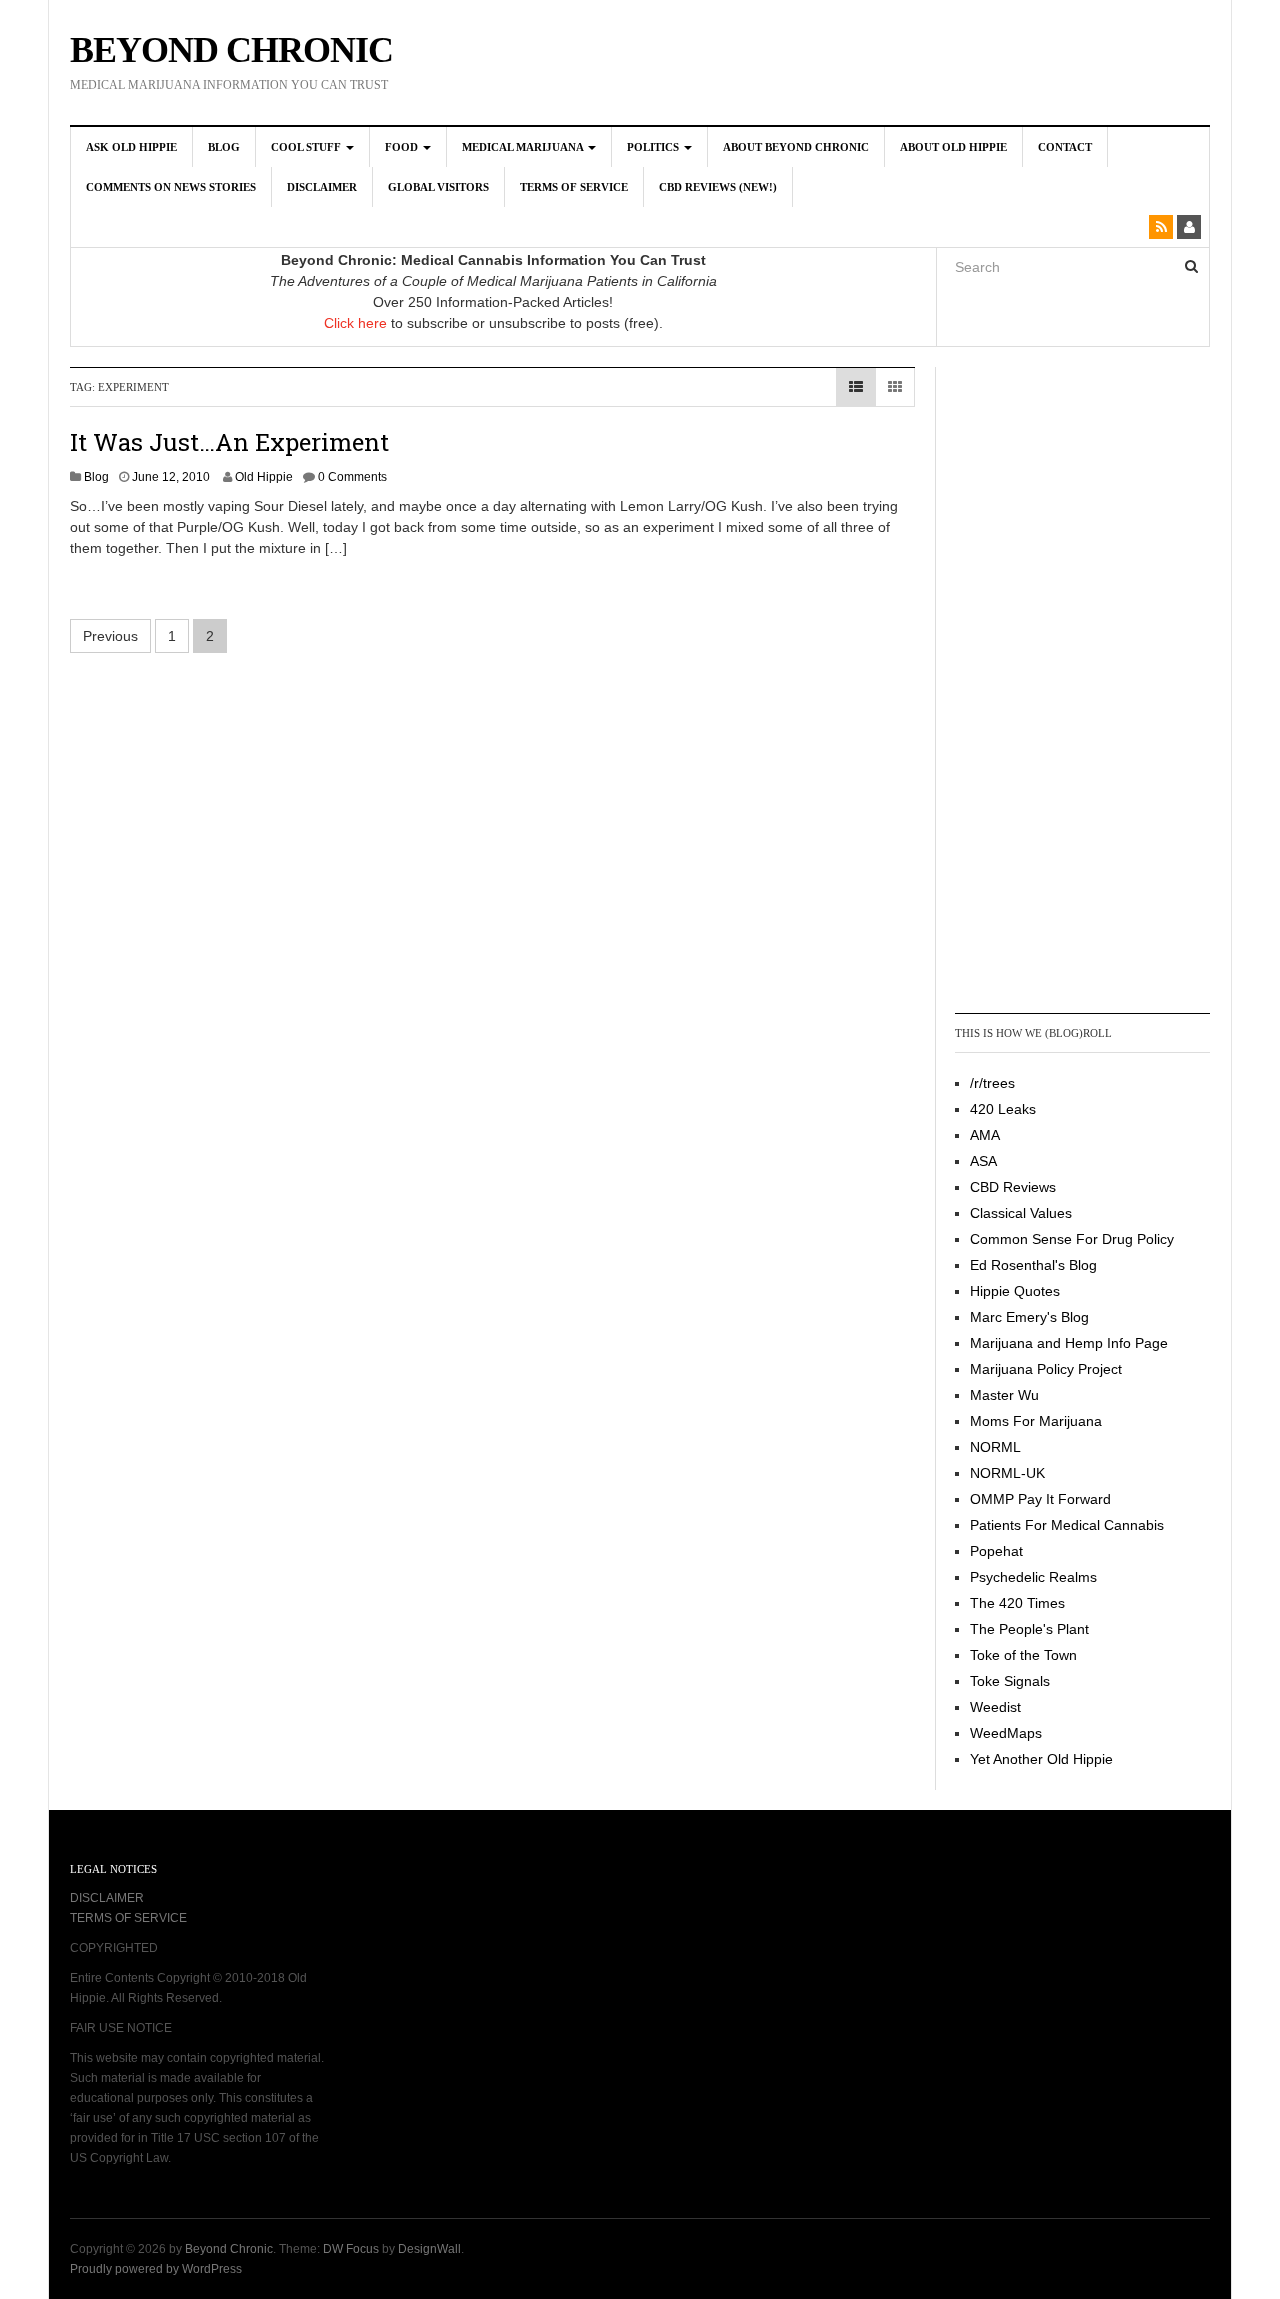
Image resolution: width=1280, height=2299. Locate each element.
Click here (355, 323)
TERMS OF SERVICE (128, 1918)
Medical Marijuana (524, 147)
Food (403, 147)
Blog (224, 147)
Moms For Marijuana (1036, 1421)
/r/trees (992, 1083)
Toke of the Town (1023, 1655)
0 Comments (352, 477)
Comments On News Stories (171, 187)
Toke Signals (1010, 1681)
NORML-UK (1007, 1473)
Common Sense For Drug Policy (1072, 1239)
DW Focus (351, 2249)
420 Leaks (1003, 1109)
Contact (1065, 147)
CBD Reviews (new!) (718, 187)
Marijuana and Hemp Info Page (1069, 1343)
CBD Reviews (1013, 1187)
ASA (983, 1161)
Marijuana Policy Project (1046, 1369)
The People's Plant (1029, 1629)
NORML (995, 1447)
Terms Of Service (574, 187)
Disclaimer (322, 187)
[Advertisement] (1035, 687)
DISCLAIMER (107, 1898)
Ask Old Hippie (131, 147)
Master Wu (1004, 1395)
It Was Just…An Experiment (229, 442)
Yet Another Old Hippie (1041, 1759)
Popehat (996, 1551)
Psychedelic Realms (1033, 1577)
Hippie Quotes (1015, 1291)
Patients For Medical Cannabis (1067, 1525)
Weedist (995, 1707)
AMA (985, 1135)
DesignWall (429, 2249)
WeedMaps (1006, 1733)
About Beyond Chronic (796, 147)
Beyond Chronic (231, 50)
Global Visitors (438, 187)
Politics (654, 147)
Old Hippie (264, 477)
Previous (110, 636)
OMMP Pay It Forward (1040, 1499)
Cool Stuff (307, 147)
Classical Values (1021, 1213)
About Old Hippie (953, 147)
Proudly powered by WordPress (156, 2269)
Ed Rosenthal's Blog (1033, 1265)
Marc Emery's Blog (1029, 1317)
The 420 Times (1017, 1603)
